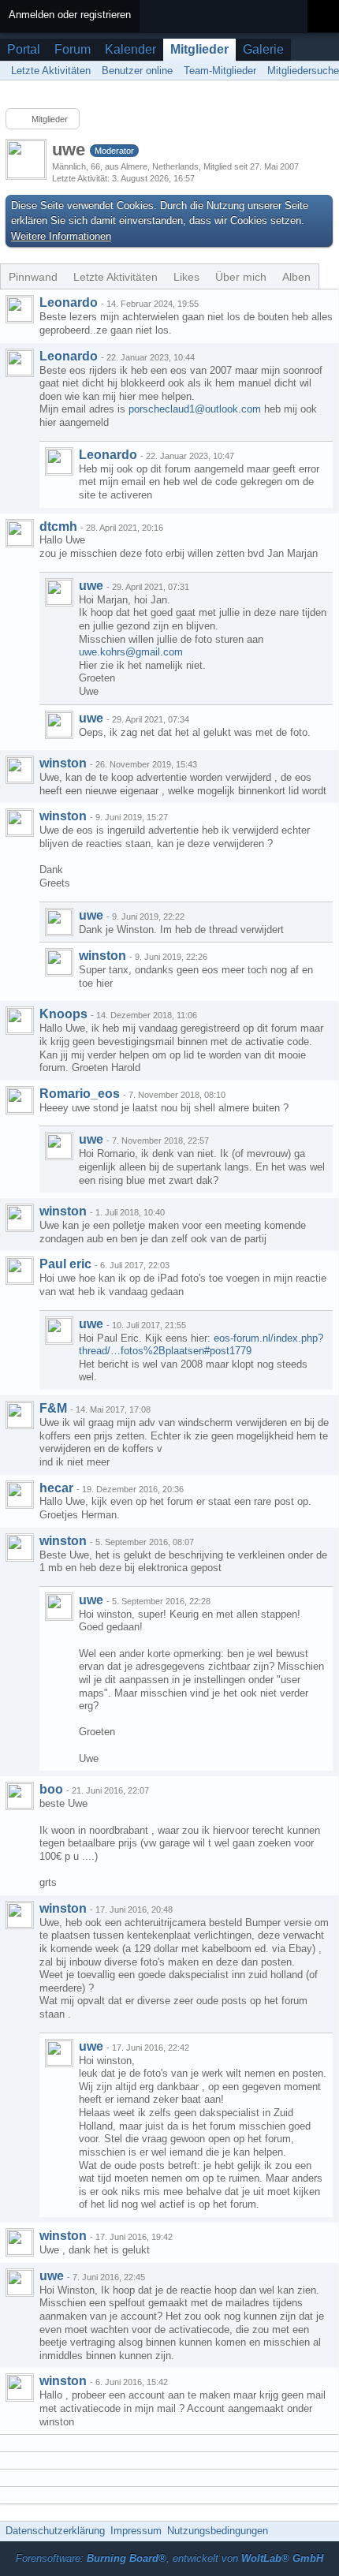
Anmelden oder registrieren (70, 15)
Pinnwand (33, 277)
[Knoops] (20, 1021)
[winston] (20, 770)
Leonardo (69, 302)
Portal (24, 49)
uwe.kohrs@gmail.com (131, 652)
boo (51, 1789)
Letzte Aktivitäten (115, 277)
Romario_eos (80, 1094)
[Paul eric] (20, 1271)
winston (63, 763)
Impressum (136, 2531)
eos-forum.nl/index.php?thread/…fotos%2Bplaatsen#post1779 (201, 1345)
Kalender (130, 49)
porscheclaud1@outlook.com (195, 409)
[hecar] (20, 1495)
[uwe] (59, 592)
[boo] (20, 1796)
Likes (186, 277)
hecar (56, 1488)
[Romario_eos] (20, 1100)
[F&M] (20, 1415)
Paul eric (65, 1264)
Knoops (63, 1014)
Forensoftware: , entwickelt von (169, 2558)
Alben (296, 277)
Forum (73, 49)
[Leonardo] (20, 309)
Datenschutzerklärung (55, 2531)
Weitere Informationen (61, 236)
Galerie (263, 49)
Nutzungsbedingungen (218, 2531)
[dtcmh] (20, 533)
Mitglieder (199, 49)
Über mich (241, 277)
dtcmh (58, 526)
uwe (91, 586)
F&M (53, 1408)
